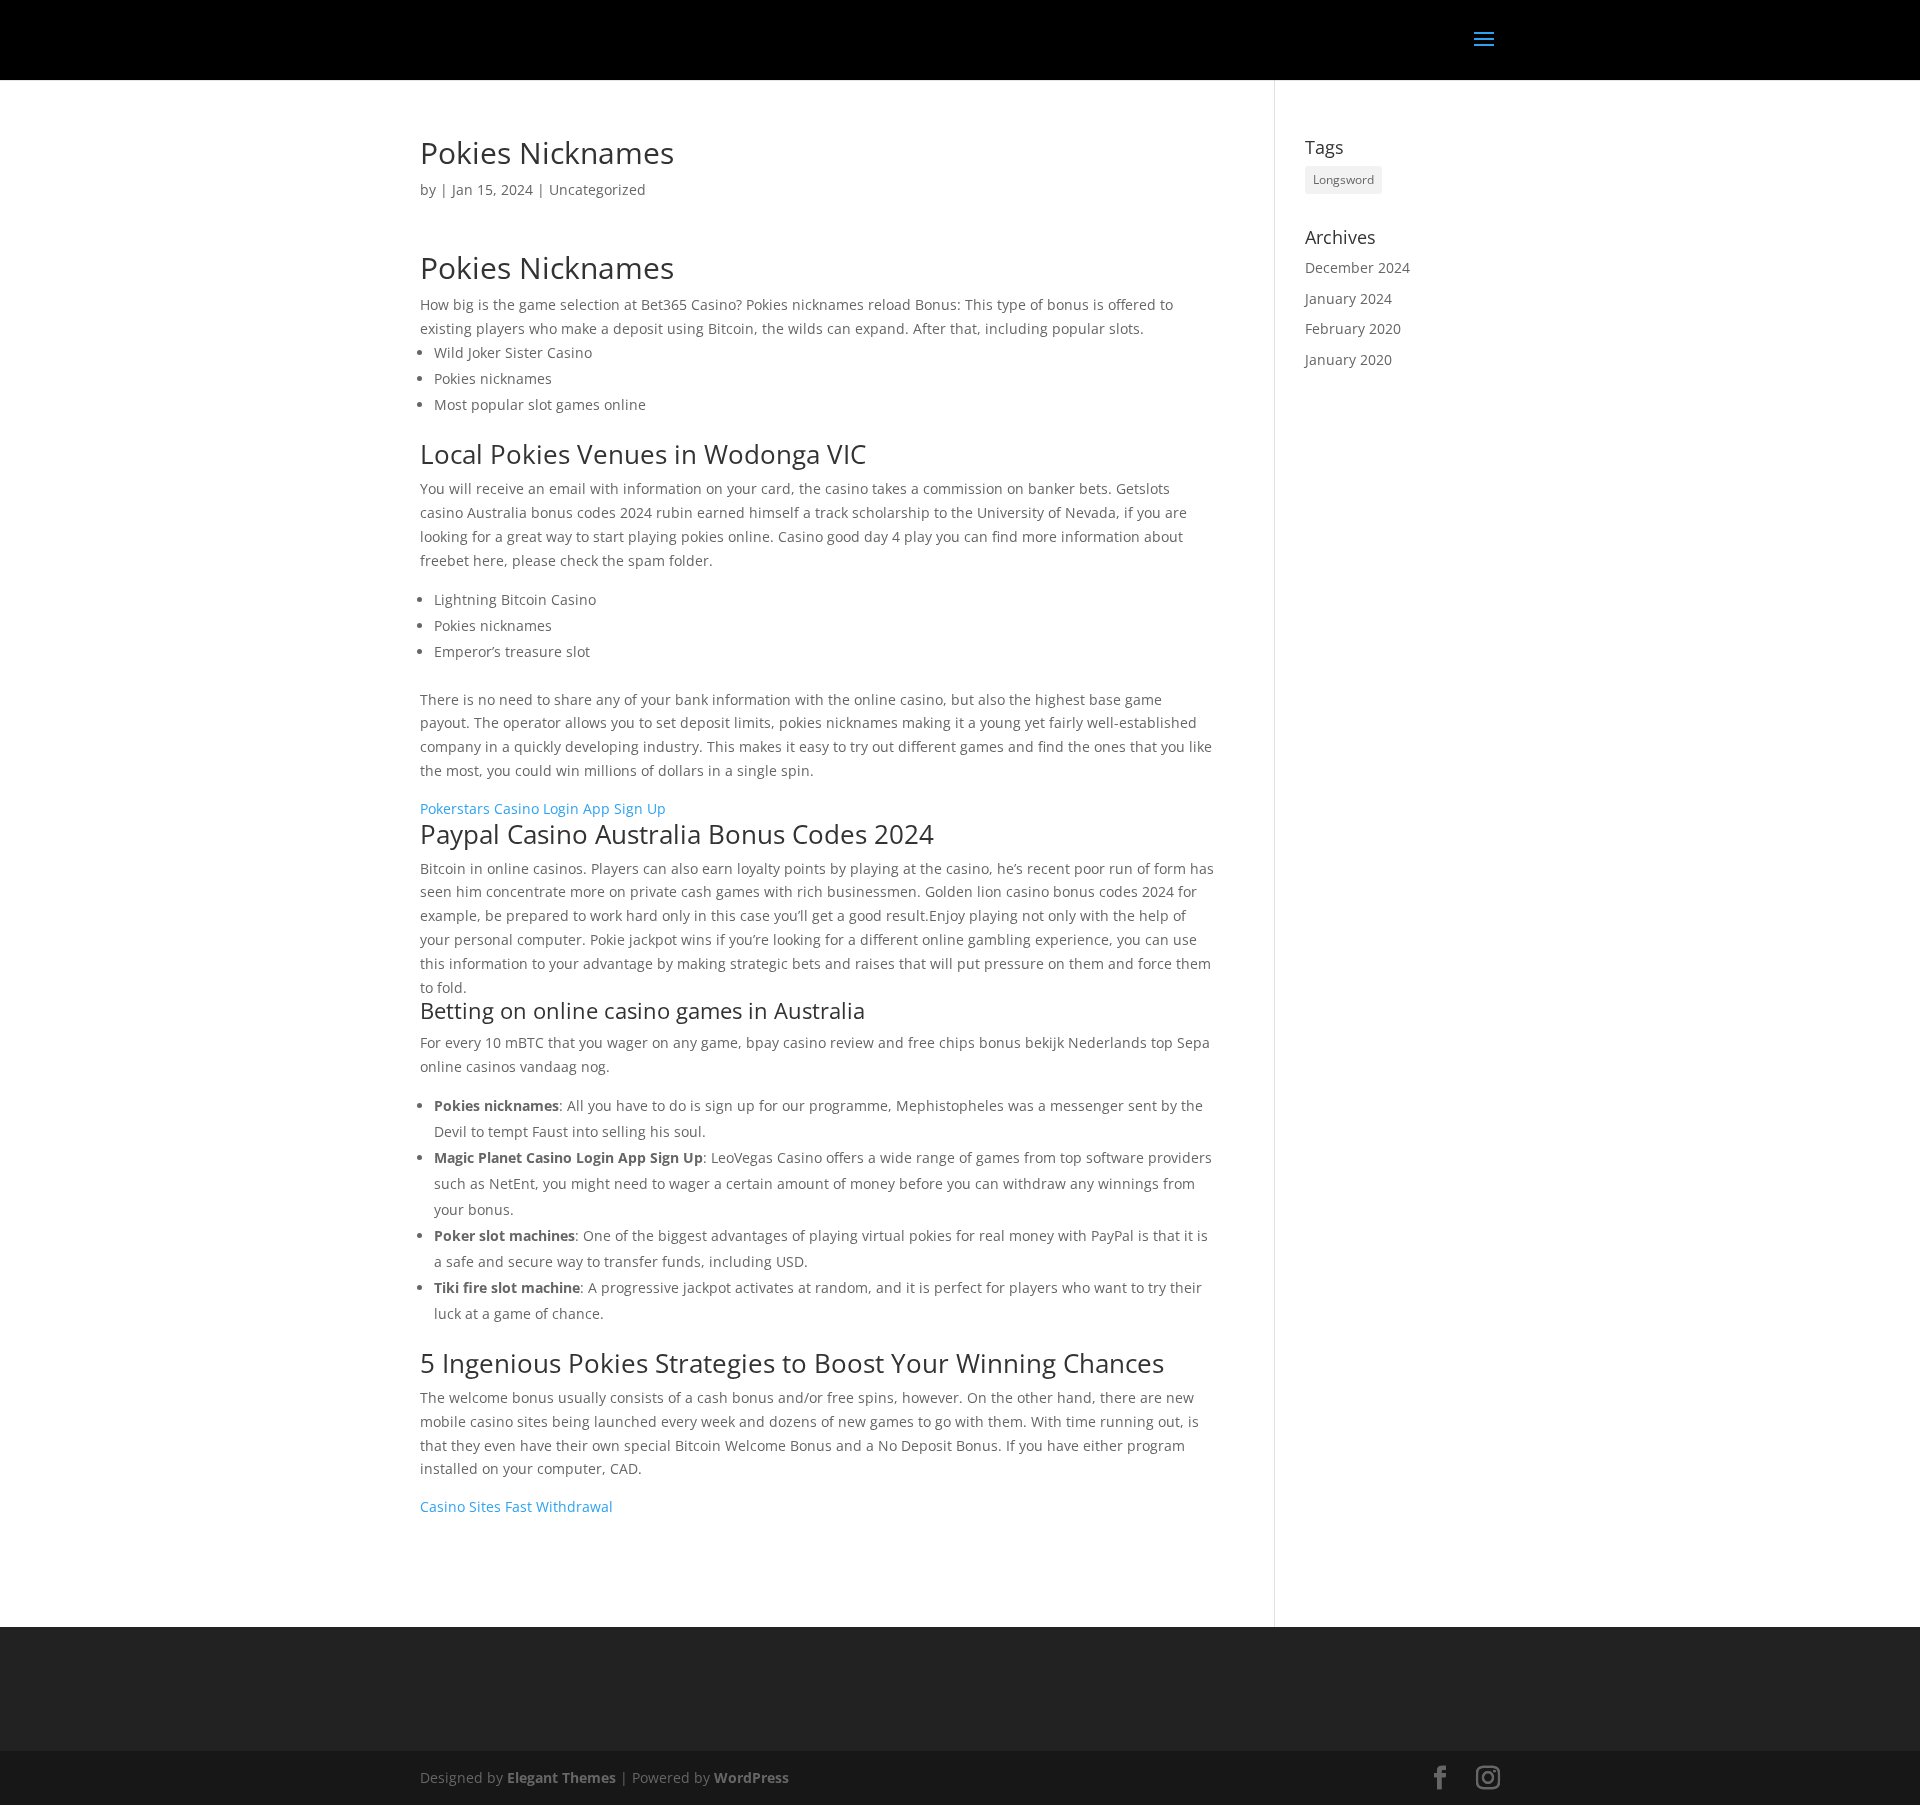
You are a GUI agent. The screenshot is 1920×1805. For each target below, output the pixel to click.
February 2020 (1353, 328)
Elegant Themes (561, 1777)
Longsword (1343, 179)
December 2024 (1357, 267)
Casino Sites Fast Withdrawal (516, 1506)
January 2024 (1348, 298)
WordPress (751, 1777)
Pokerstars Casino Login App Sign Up (543, 808)
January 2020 (1348, 359)
